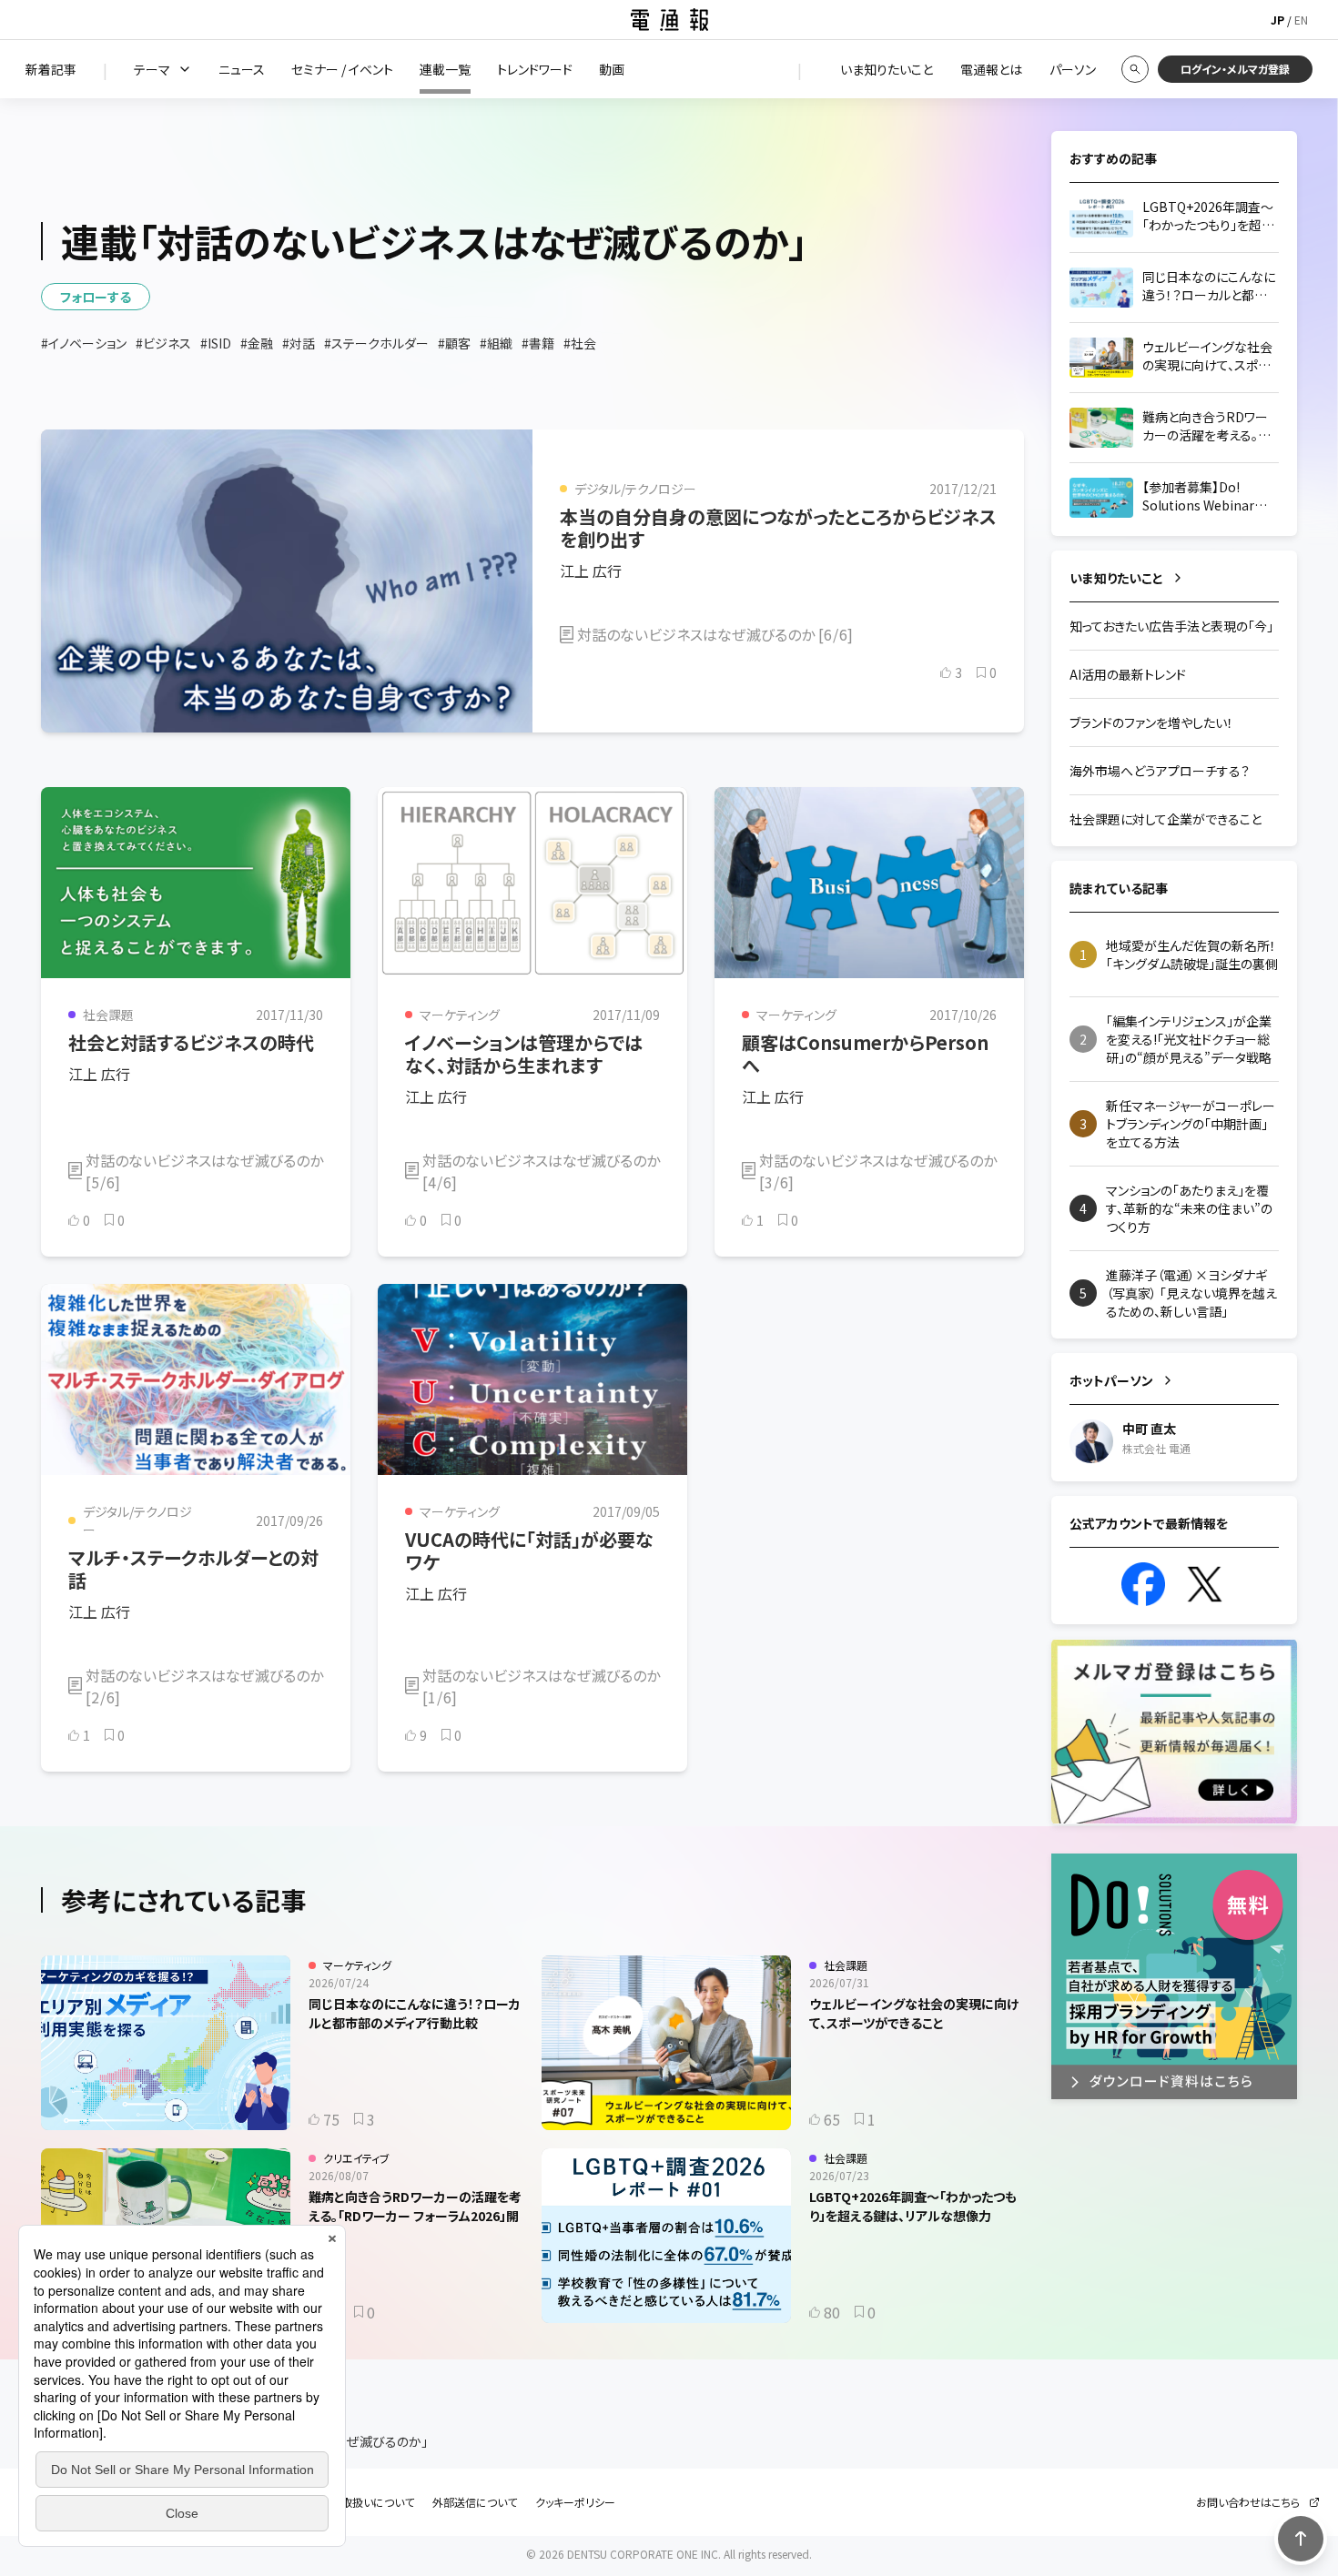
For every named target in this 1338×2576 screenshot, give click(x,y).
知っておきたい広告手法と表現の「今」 (1171, 626)
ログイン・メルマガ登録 (1235, 69)
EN (1301, 20)
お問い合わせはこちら (1248, 2502)
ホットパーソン (1111, 1380)
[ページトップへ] (1301, 2539)
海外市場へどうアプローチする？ (1160, 771)
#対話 (299, 343)
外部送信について (475, 2502)
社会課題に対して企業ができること (1166, 819)
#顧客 (454, 343)
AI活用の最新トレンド (1128, 674)
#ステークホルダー (376, 343)
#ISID (216, 343)
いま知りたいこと (1116, 578)
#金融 (257, 343)
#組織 (496, 343)
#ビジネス (163, 343)
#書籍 (538, 343)
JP (1277, 20)
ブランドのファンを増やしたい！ (1151, 722)
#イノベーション (84, 343)
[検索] (1135, 69)
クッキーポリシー (575, 2502)
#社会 (580, 343)
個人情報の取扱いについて (350, 2502)
